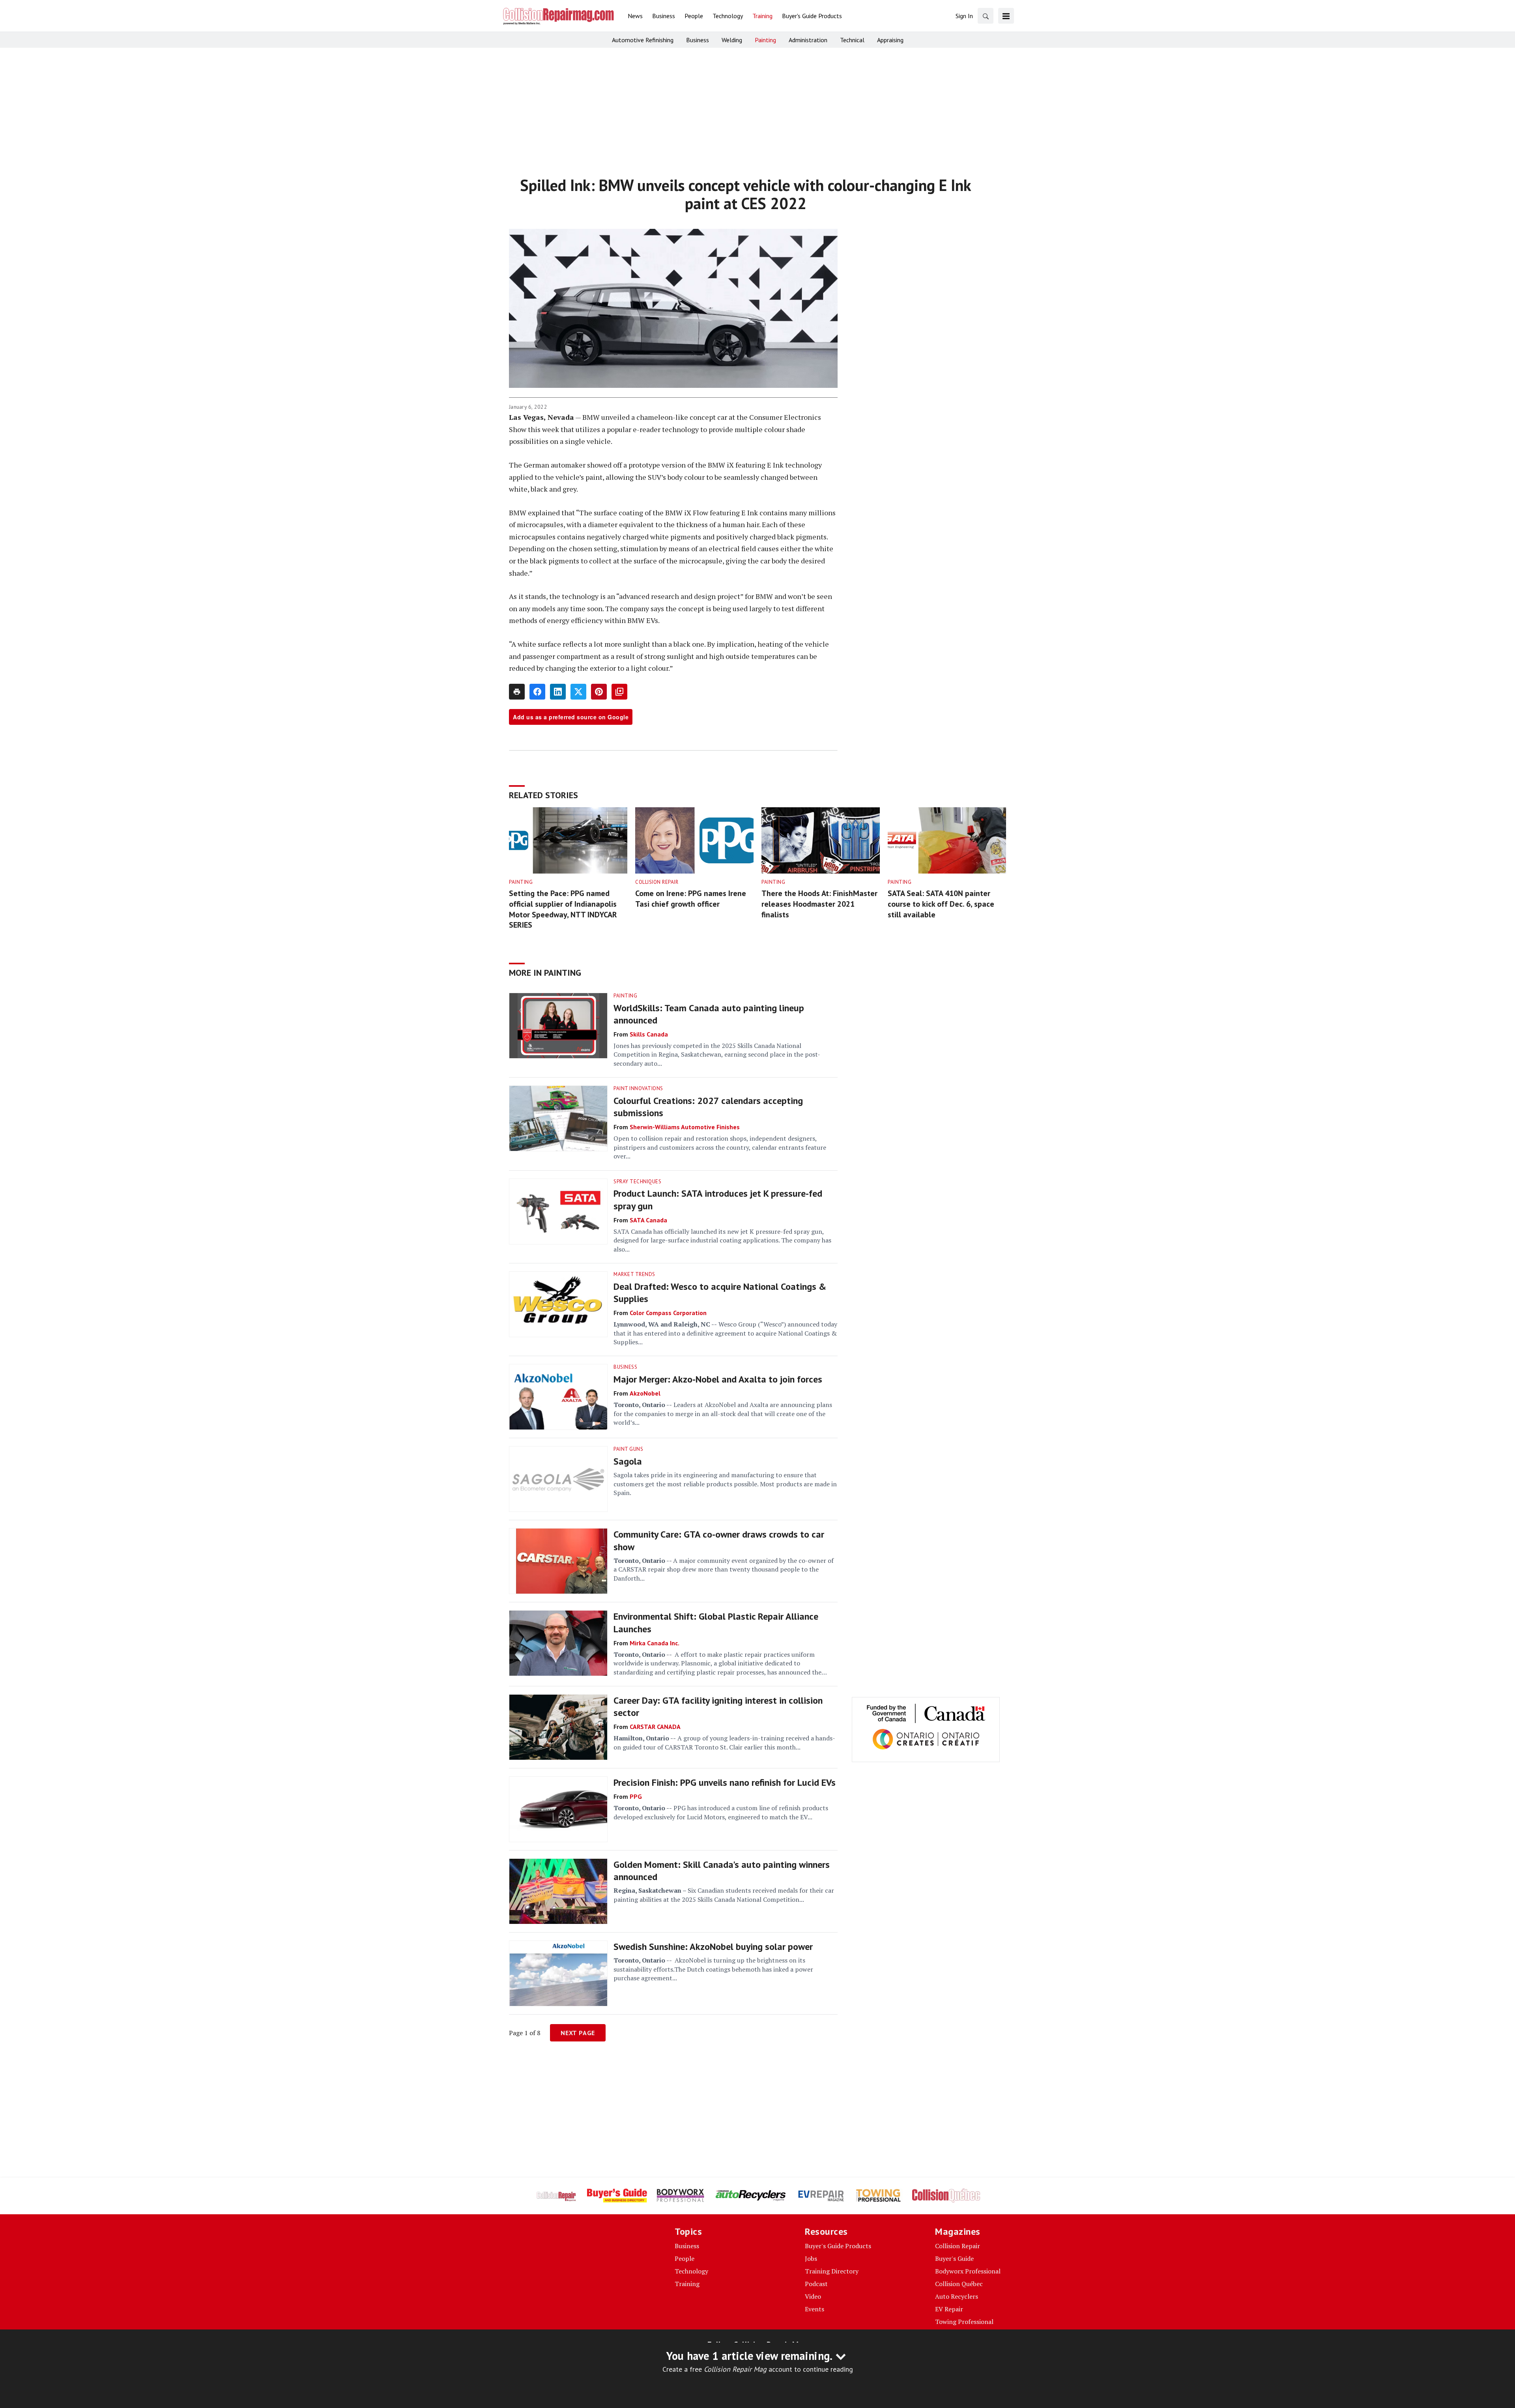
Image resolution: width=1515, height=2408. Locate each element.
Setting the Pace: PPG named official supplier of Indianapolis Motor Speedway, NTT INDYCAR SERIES (563, 909)
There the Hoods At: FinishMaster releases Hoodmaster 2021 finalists (819, 904)
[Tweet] (578, 692)
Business (625, 1367)
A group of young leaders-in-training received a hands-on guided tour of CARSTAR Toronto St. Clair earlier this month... (724, 1742)
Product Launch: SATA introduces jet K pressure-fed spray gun (718, 1199)
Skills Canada (649, 1034)
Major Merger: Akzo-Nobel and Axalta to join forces (718, 1379)
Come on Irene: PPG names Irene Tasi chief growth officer (691, 899)
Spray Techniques (637, 1182)
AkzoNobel (645, 1393)
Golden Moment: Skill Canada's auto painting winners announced (722, 1871)
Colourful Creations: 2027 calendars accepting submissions (708, 1107)
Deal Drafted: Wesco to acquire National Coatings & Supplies (720, 1293)
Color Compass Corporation (668, 1313)
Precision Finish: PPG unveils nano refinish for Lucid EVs (725, 1782)
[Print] (517, 692)
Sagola (628, 1461)
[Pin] (599, 692)
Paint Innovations (638, 1088)
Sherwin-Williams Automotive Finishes (685, 1127)
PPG (636, 1796)
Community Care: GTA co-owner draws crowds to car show (719, 1540)
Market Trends (634, 1274)
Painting (521, 882)
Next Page (578, 2033)
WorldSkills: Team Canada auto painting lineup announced (709, 1014)
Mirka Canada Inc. (655, 1643)
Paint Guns (628, 1449)
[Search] (986, 16)
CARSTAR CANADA (655, 1727)
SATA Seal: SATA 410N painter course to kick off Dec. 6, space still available (941, 904)
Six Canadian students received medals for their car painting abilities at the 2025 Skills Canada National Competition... (724, 1895)
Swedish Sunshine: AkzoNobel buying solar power (713, 1947)
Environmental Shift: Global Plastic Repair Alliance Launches (716, 1622)
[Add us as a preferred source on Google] (619, 692)
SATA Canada (648, 1220)
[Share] (537, 692)
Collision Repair (657, 882)
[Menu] (1006, 16)
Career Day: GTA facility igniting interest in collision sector (718, 1706)
